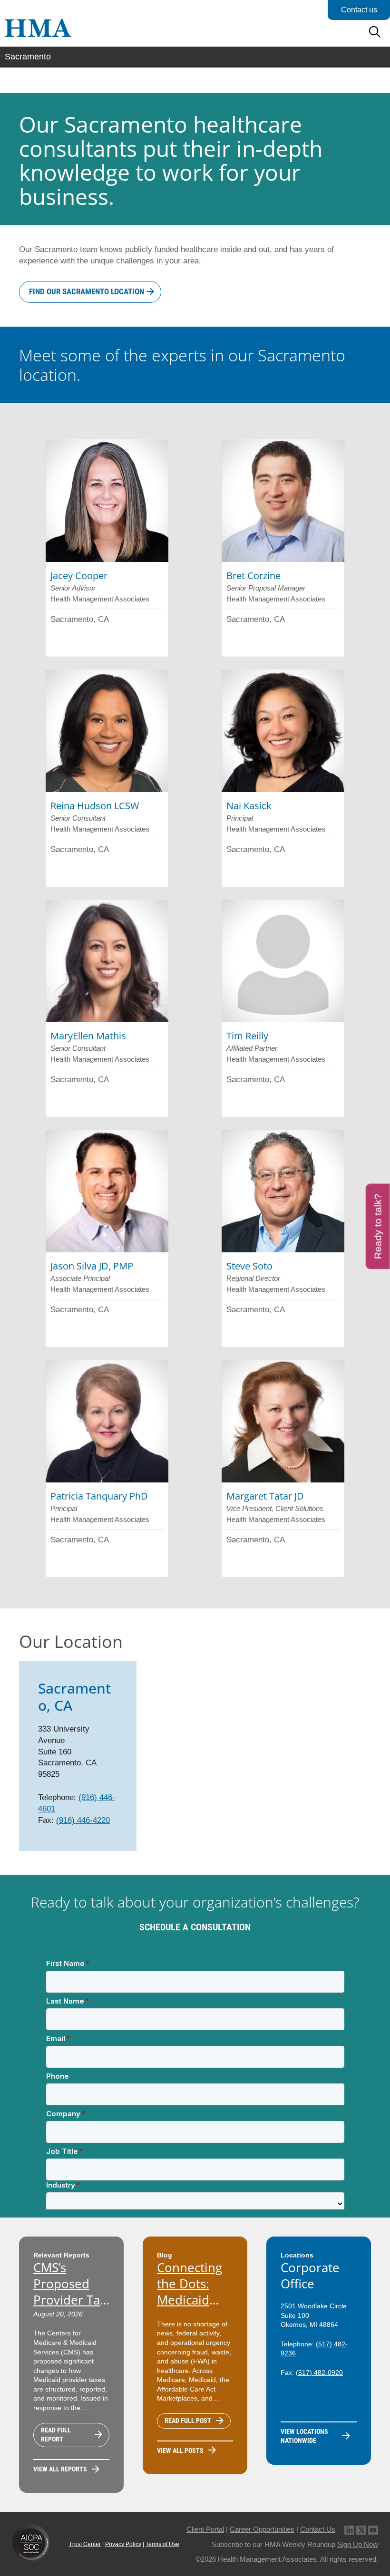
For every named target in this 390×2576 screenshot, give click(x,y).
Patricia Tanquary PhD (99, 1496)
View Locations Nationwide (304, 2436)
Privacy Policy (123, 2544)
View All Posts (180, 2450)
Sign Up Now (358, 2544)
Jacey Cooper (79, 576)
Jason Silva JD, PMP (92, 1266)
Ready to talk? (378, 1226)
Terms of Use (162, 2544)
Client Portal (205, 2529)
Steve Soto (249, 1266)
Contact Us (318, 2529)
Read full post (188, 2421)
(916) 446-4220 (83, 1820)
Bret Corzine (253, 576)
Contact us (359, 10)
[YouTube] (373, 2529)
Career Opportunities (262, 2529)
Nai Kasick (249, 806)
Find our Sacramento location (87, 291)
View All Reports (60, 2469)
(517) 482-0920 (319, 2373)
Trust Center (85, 2544)
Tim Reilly (247, 1036)
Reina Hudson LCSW (95, 806)
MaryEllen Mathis (88, 1036)
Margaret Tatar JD (265, 1496)
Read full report (56, 2435)
